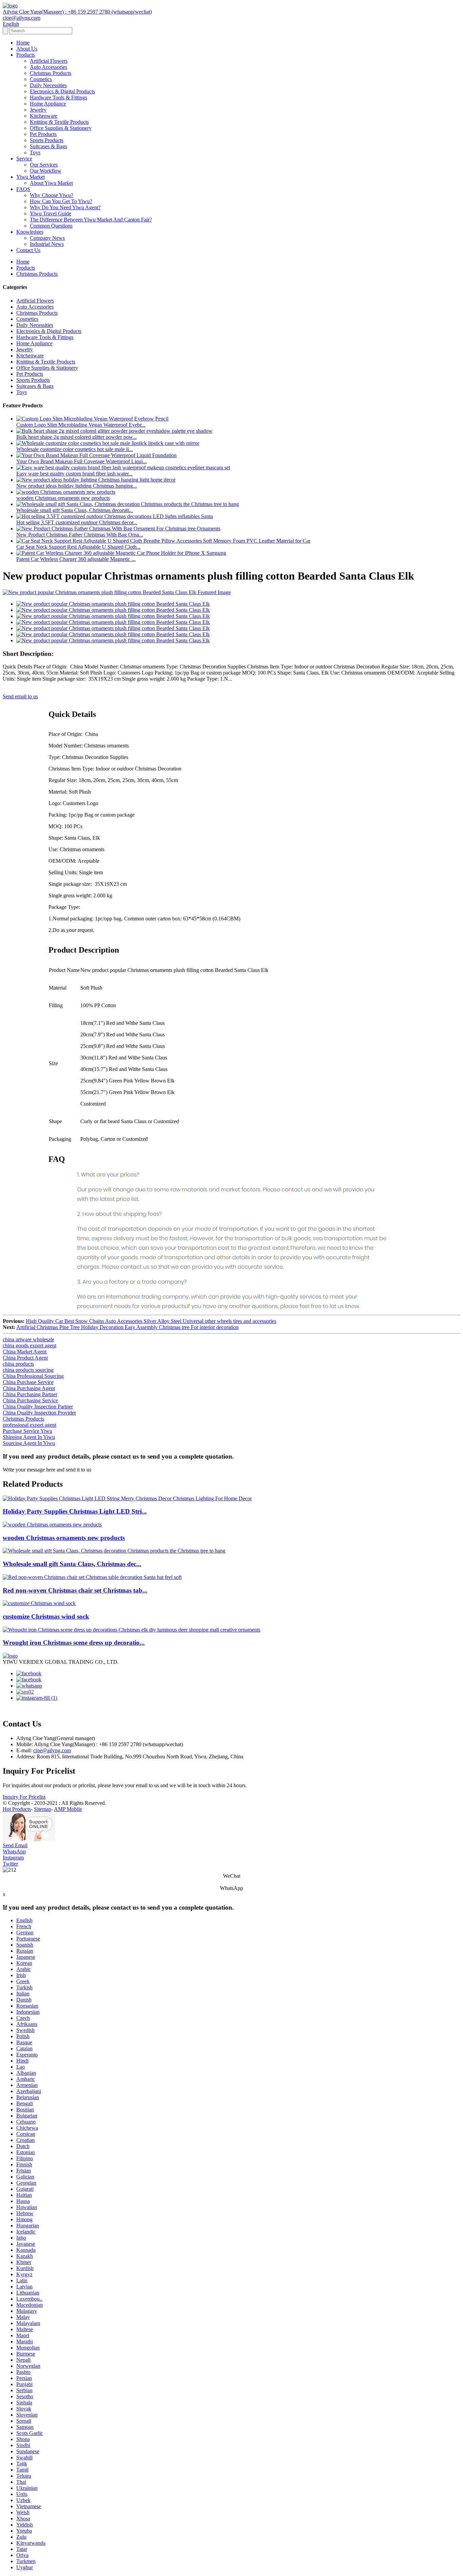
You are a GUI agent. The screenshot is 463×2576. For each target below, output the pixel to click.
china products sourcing (28, 1370)
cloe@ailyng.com (52, 1750)
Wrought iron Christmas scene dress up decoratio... (74, 1643)
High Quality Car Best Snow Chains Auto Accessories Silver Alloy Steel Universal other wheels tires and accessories (151, 1321)
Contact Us (28, 250)
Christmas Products (51, 73)
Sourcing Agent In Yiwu (29, 1443)
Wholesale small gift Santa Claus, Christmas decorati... (75, 510)
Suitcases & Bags (48, 146)
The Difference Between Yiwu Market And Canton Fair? (91, 220)
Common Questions (51, 226)
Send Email (15, 1845)
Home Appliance (48, 104)
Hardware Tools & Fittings (58, 97)
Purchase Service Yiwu (27, 1431)
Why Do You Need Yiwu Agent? (65, 207)
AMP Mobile (68, 1809)
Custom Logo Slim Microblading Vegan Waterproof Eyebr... (81, 425)
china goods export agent (29, 1345)
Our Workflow (46, 171)
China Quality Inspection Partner (38, 1407)
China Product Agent (25, 1358)
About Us (27, 49)
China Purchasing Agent (29, 1388)
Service (24, 159)
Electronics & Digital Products (62, 91)
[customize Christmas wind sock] (39, 1603)
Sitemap (43, 1809)
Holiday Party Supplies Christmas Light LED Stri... (75, 1511)
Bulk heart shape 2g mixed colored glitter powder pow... (76, 437)
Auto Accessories (48, 67)
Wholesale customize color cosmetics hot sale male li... (75, 449)
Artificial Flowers (49, 61)
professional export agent (29, 1425)
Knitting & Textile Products (59, 122)
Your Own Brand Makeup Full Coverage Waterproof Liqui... (82, 461)
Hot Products (17, 1809)
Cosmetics (41, 79)
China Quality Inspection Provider (39, 1413)
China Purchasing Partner (30, 1394)
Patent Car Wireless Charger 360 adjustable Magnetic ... (76, 559)
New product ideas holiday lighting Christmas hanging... (77, 486)
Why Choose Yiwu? (52, 195)
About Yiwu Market (51, 183)
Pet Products (43, 134)
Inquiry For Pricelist (24, 1797)
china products (18, 1364)
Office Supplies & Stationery (61, 128)
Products (26, 55)
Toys (35, 152)
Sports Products (47, 140)
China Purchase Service (28, 1382)
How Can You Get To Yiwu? (61, 201)
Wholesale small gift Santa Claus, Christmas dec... (72, 1564)
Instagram (13, 1858)
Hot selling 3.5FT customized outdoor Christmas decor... (77, 522)
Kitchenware (44, 116)
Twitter (10, 1864)
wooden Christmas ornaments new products (63, 498)
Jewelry (38, 110)
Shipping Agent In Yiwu (29, 1437)
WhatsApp (14, 1851)
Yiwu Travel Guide (51, 213)
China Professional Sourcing (33, 1376)
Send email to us (20, 696)
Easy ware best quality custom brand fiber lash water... (74, 474)
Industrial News (47, 244)
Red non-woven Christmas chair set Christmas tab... (75, 1590)
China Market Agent (25, 1352)
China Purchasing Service (30, 1400)
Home (23, 43)
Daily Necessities (48, 85)
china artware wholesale (28, 1339)
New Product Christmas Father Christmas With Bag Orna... (80, 535)
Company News (47, 238)
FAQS (23, 189)
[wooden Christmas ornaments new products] (52, 1525)
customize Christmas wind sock (46, 1616)
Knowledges (30, 232)
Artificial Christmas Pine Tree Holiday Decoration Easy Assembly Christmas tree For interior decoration (127, 1327)
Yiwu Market (31, 177)
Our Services (44, 165)
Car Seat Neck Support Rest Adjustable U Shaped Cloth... (78, 547)
